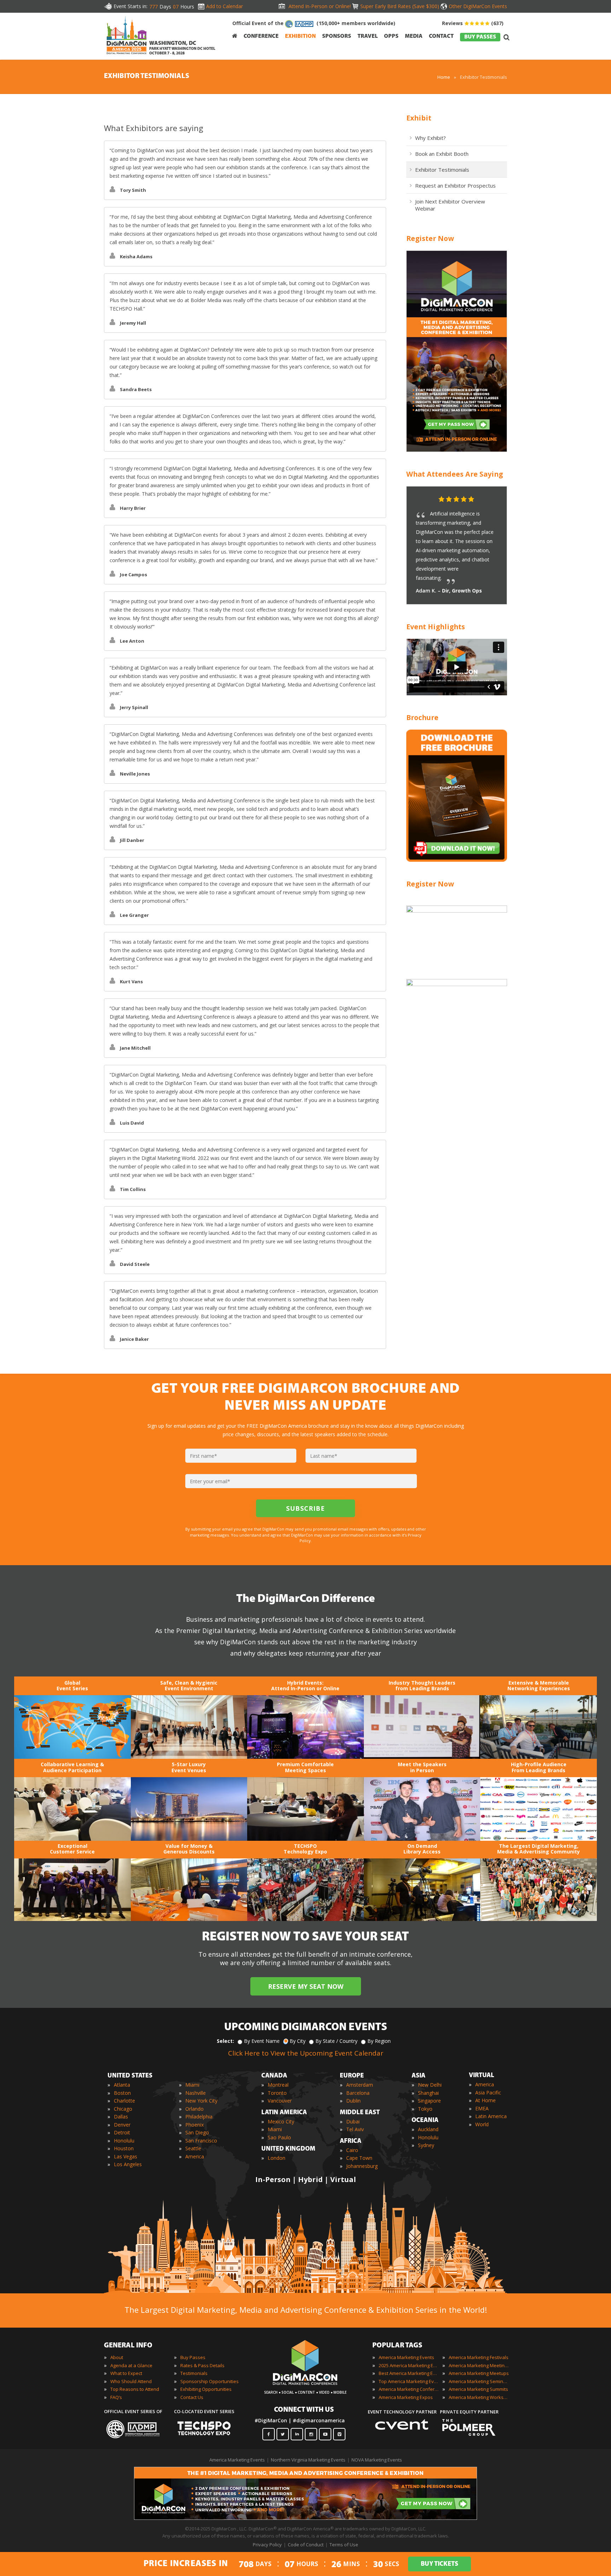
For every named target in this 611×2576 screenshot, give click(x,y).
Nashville (196, 2093)
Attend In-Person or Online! (320, 6)
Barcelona (358, 2093)
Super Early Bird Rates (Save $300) (400, 6)
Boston (122, 2093)
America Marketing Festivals (479, 2357)
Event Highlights (436, 627)
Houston (124, 2148)
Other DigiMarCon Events (478, 6)
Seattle (193, 2148)
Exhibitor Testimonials (442, 170)
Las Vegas (126, 2156)
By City (298, 2041)
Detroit (122, 2132)
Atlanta (122, 2085)
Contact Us (192, 2397)
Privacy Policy (267, 2545)
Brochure (422, 717)
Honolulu (124, 2141)
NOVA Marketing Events (377, 2460)
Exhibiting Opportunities (206, 2389)
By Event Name (262, 2041)
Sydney (426, 2145)
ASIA (418, 2076)
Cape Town (359, 2158)
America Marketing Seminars (479, 2381)
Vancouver (280, 2101)
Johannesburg (362, 2166)
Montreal (278, 2085)
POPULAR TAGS (397, 2346)
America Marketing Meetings (479, 2365)
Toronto (277, 2093)
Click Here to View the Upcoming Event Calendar (306, 2053)
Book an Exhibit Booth (442, 154)
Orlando (194, 2109)
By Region (379, 2041)
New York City (201, 2101)
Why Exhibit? (430, 138)
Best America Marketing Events (409, 2373)
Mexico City (281, 2121)
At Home (485, 2100)
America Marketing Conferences (409, 2389)
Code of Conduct (306, 2545)
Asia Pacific (488, 2092)
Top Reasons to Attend (135, 2389)
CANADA (274, 2076)
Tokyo (425, 2109)
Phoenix (194, 2125)
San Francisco (201, 2141)
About (117, 2357)
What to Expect (126, 2373)
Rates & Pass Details (202, 2365)
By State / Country (336, 2041)
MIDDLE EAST (360, 2113)
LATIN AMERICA (284, 2113)
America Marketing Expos (406, 2397)
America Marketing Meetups (479, 2373)
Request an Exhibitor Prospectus (455, 185)
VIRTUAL (482, 2076)
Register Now (430, 238)
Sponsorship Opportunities (210, 2381)
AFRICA (351, 2141)
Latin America (491, 2116)
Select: (225, 2041)
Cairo (352, 2150)
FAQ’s (116, 2397)
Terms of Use (344, 2545)
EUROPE (352, 2076)
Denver (122, 2125)
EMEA (482, 2108)
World (482, 2124)
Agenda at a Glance (131, 2365)
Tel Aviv (355, 2129)
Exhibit (419, 118)
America (195, 2156)
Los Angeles (128, 2164)
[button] (488, 500)
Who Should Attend (131, 2381)
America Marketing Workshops (479, 2397)
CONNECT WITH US (304, 2410)
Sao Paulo (279, 2137)
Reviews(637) (473, 23)
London (277, 2158)
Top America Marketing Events (409, 2381)
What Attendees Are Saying (455, 474)
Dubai (353, 2121)
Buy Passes (193, 2357)
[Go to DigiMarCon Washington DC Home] (127, 56)
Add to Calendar (225, 6)
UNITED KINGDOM (288, 2149)
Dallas (121, 2117)
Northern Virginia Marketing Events (308, 2460)
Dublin (353, 2101)
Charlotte (124, 2101)
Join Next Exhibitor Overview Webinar (450, 205)
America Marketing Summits (478, 2389)
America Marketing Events (406, 2357)
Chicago (123, 2109)
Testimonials (194, 2373)
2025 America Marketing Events (409, 2365)
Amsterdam (360, 2085)
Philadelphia (199, 2117)
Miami (192, 2085)
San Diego (197, 2132)
